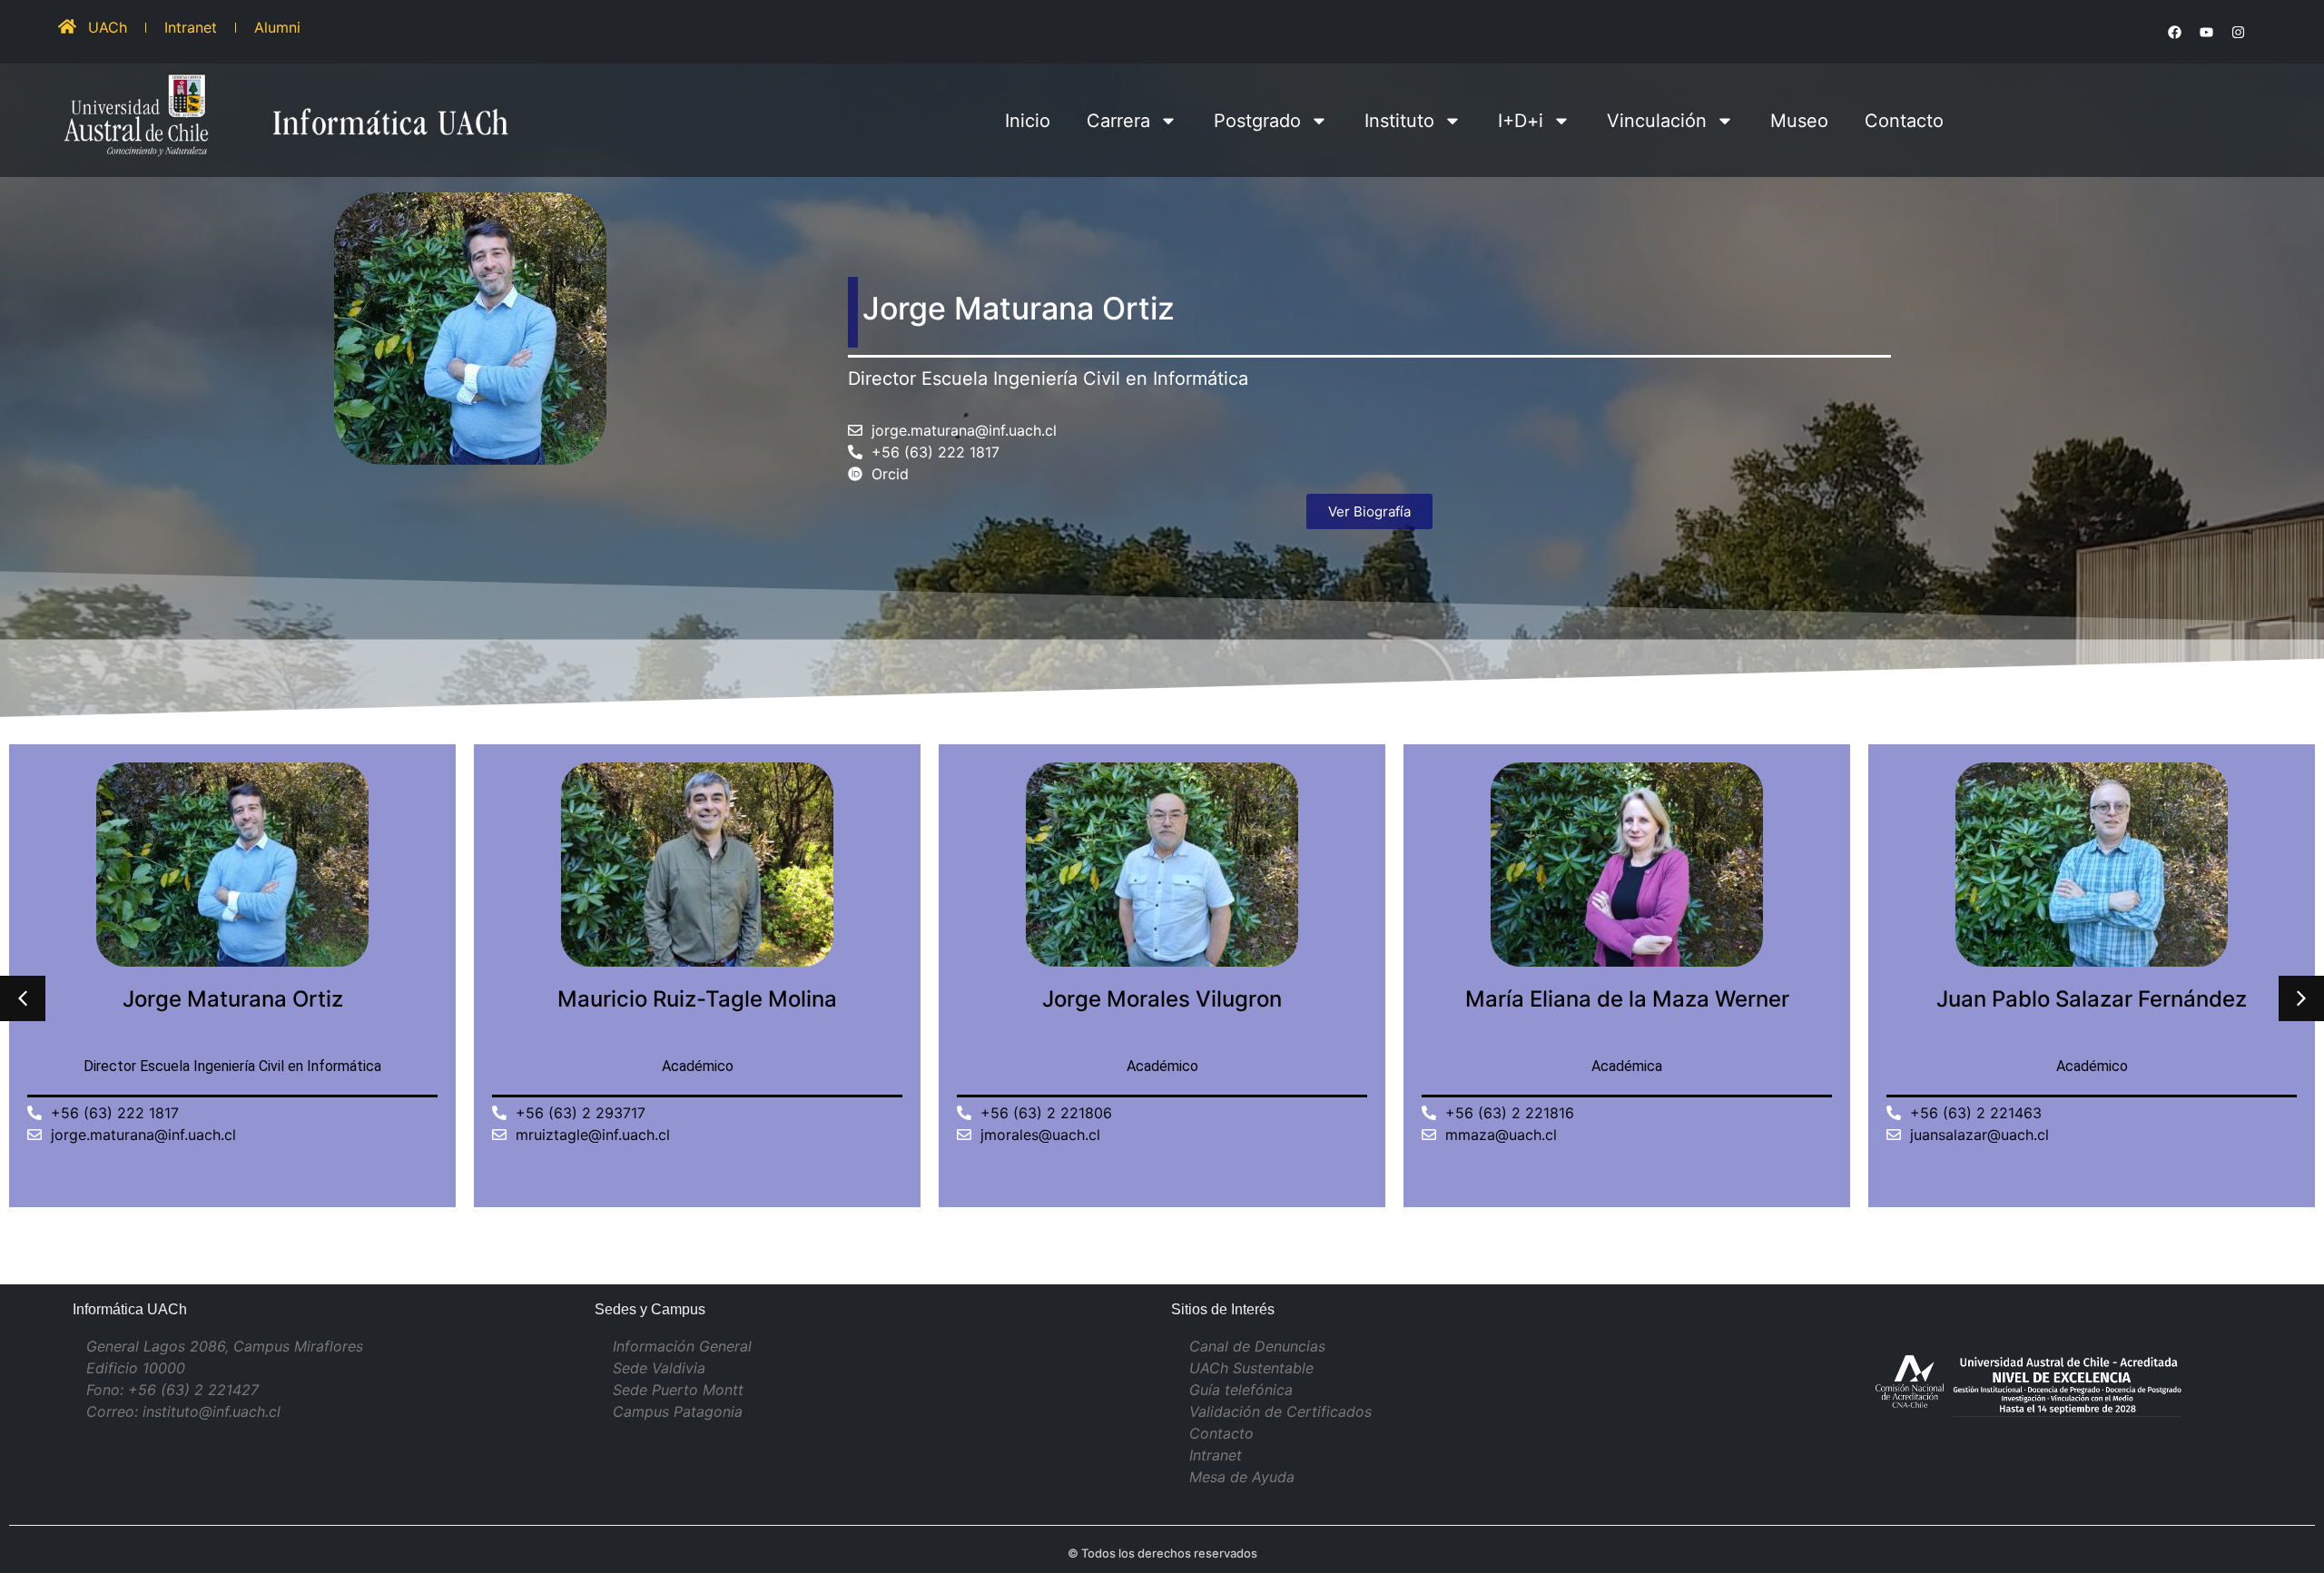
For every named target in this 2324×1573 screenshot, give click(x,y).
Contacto (1904, 121)
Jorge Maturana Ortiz (233, 999)
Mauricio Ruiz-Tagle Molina (697, 999)
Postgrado (1257, 121)
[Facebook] (2174, 32)
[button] (2301, 998)
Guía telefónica (1241, 1390)
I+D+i (1521, 121)
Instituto (1399, 121)
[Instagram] (2238, 32)
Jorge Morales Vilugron (1162, 999)
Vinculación (1657, 121)
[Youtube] (2206, 32)
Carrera (1118, 121)
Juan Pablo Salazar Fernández (2092, 999)
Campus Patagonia (678, 1411)
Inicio (1028, 121)
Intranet (191, 27)
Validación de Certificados (1280, 1411)
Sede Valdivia (659, 1368)
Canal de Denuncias (1257, 1346)
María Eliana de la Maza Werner (1627, 999)
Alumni (277, 27)
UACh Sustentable (1251, 1368)
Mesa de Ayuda (1242, 1477)
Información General (682, 1346)
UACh (108, 27)
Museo (1799, 121)
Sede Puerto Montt (678, 1390)
